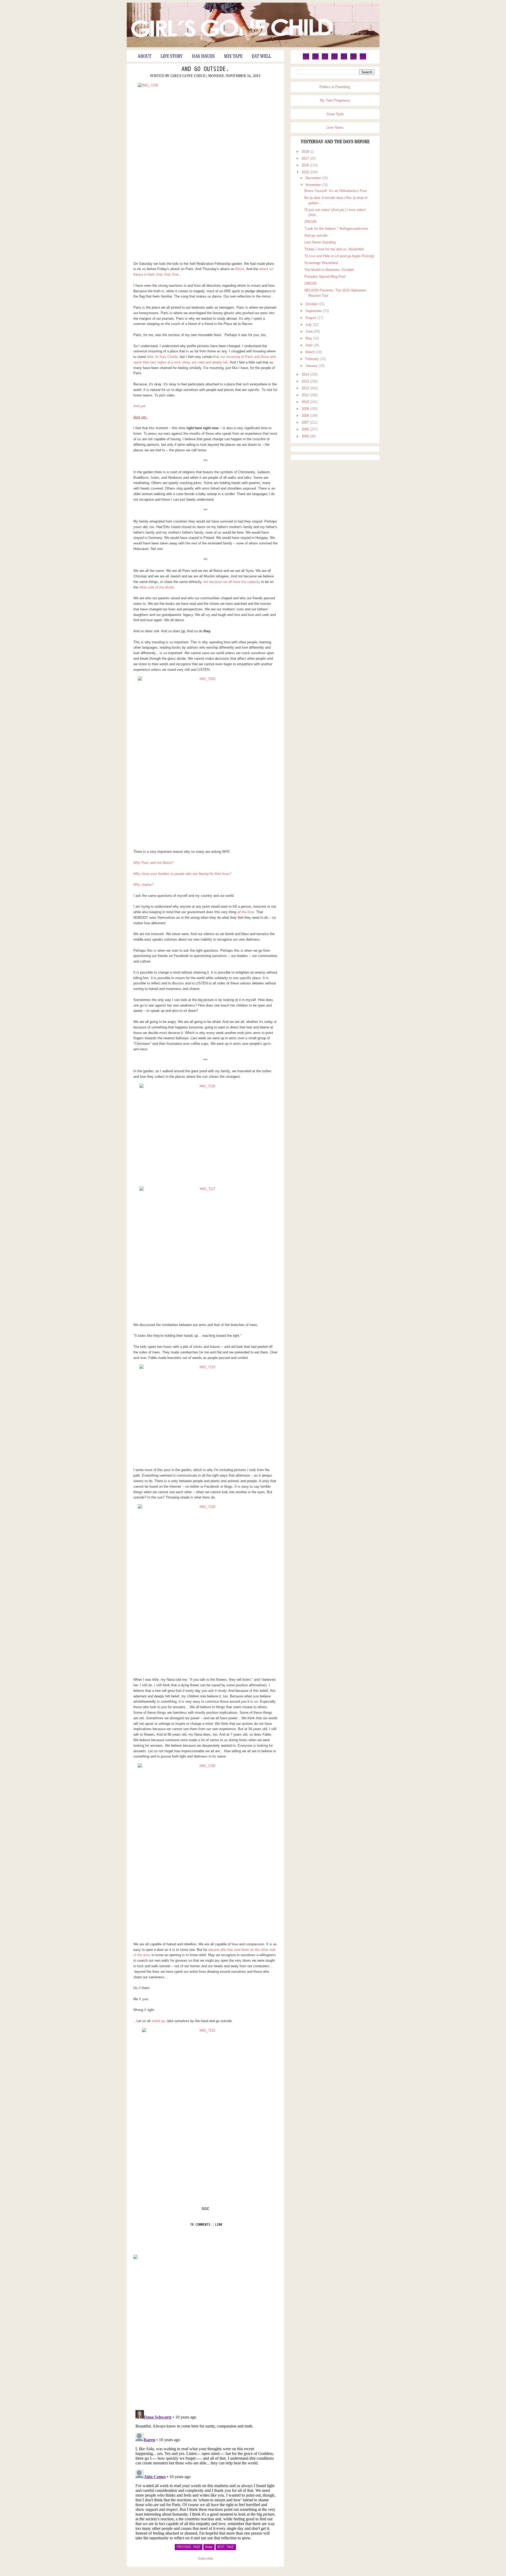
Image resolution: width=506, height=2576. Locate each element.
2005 (306, 436)
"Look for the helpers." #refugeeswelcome (336, 229)
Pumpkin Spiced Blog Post (325, 277)
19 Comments (200, 2225)
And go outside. (205, 69)
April (309, 345)
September (314, 311)
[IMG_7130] (205, 1589)
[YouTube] (344, 59)
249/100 (310, 283)
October (312, 304)
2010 (306, 402)
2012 (306, 388)
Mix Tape (233, 56)
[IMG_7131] (205, 2112)
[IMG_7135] (205, 1133)
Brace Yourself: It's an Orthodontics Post (336, 191)
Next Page (226, 2547)
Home (209, 2547)
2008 (306, 416)
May (309, 338)
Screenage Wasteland (321, 263)
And (159, 274)
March (311, 352)
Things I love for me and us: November (334, 249)
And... (177, 274)
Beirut (240, 269)
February (313, 359)
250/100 (310, 222)
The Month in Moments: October (329, 270)
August (311, 318)
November (314, 185)
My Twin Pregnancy (335, 100)
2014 (306, 374)
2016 (306, 165)
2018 (306, 152)
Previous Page (189, 2547)
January (312, 366)
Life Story (172, 56)
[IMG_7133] (205, 1414)
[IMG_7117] (205, 1252)
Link (219, 2225)
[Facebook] (315, 59)
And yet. (140, 406)
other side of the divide (157, 587)
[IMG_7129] (205, 167)
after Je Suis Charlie (162, 357)
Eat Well (261, 56)
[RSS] (363, 59)
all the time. (246, 912)
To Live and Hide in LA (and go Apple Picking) (339, 256)
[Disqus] (205, 2334)
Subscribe (205, 2558)
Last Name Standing (320, 242)
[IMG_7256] (205, 761)
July (309, 325)
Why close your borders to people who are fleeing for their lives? (182, 874)
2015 (306, 172)
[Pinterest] (325, 59)
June (310, 331)
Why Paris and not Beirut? (153, 863)
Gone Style (335, 114)
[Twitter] (306, 59)
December (314, 178)
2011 (306, 395)
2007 (306, 422)
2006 (306, 429)
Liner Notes (335, 128)
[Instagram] (353, 59)
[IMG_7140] (205, 1848)
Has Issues (203, 56)
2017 (306, 158)
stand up (158, 2021)
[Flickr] (334, 59)
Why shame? (144, 885)
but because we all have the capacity (232, 582)
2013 (306, 381)
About (144, 56)
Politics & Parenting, (335, 87)
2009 (306, 409)
